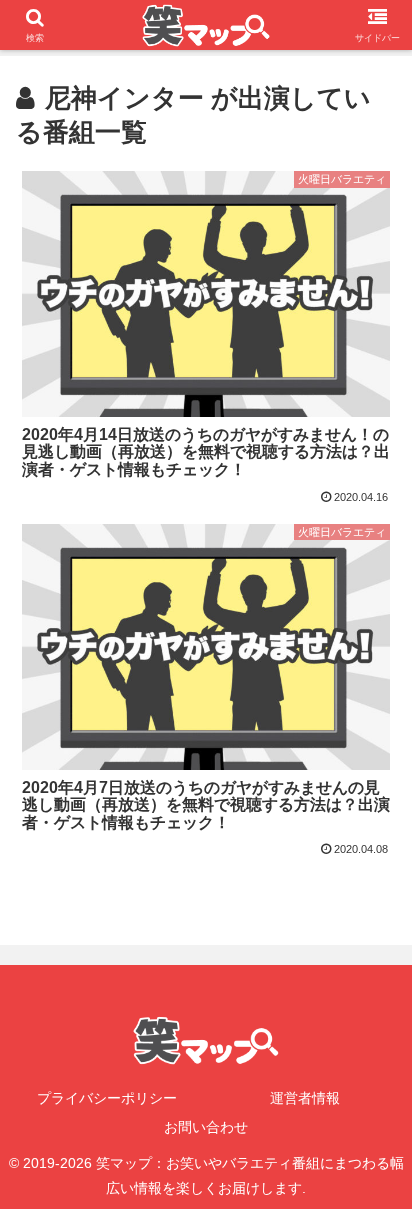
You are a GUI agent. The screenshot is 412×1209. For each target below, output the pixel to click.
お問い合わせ (206, 1127)
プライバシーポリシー (107, 1098)
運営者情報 (305, 1098)
